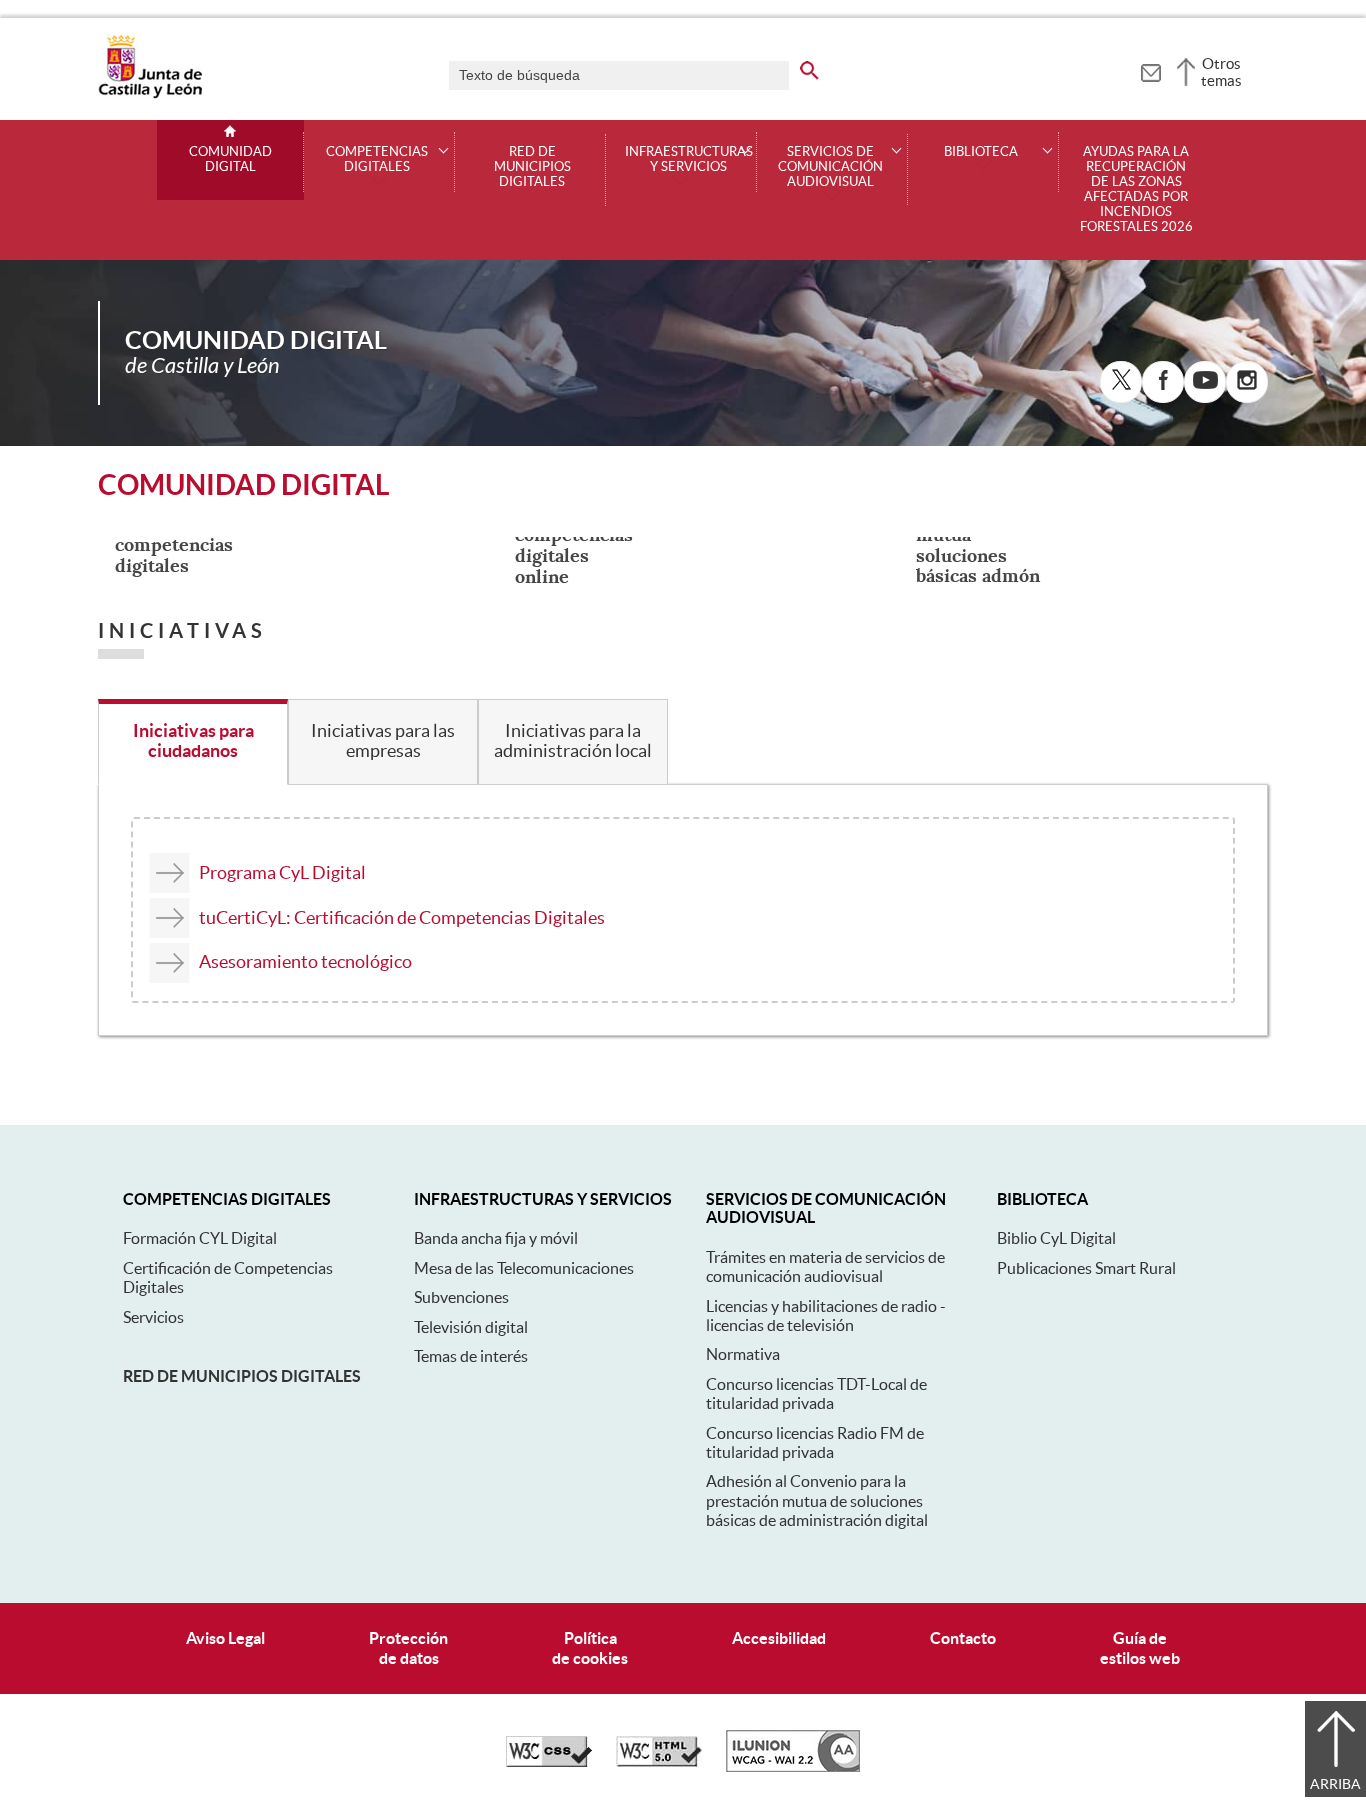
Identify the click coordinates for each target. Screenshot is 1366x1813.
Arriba (1335, 1784)
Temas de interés (471, 1356)
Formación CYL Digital (200, 1238)
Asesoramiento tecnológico (305, 961)
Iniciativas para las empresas (383, 741)
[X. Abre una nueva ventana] (1121, 382)
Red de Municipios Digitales (532, 167)
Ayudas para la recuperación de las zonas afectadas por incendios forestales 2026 (1136, 189)
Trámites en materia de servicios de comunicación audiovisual (825, 1266)
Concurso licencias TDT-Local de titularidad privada (816, 1393)
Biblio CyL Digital (1056, 1238)
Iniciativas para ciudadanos (193, 741)
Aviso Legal (225, 1638)
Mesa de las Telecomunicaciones (524, 1268)
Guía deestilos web (1140, 1647)
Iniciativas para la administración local (573, 741)
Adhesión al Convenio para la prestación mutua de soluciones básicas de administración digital (817, 1500)
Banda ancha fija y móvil (496, 1238)
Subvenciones (461, 1297)
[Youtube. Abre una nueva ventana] (1205, 382)
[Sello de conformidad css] (549, 1762)
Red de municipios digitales (242, 1376)
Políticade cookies (590, 1647)
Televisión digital (471, 1327)
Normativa (743, 1354)
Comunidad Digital (230, 159)
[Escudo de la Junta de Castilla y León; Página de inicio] (150, 94)
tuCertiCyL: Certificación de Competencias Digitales (402, 917)
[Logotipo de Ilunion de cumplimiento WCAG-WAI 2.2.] (793, 1767)
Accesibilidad (779, 1638)
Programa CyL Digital (282, 872)
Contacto (963, 1638)
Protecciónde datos (408, 1647)
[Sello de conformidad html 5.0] (659, 1762)
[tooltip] (1150, 70)
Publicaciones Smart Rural (1086, 1268)
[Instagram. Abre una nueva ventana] (1247, 382)
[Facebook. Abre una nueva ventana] (1163, 382)
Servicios (153, 1317)
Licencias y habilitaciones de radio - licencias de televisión (826, 1315)
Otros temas (1221, 72)
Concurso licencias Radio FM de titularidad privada (815, 1442)
